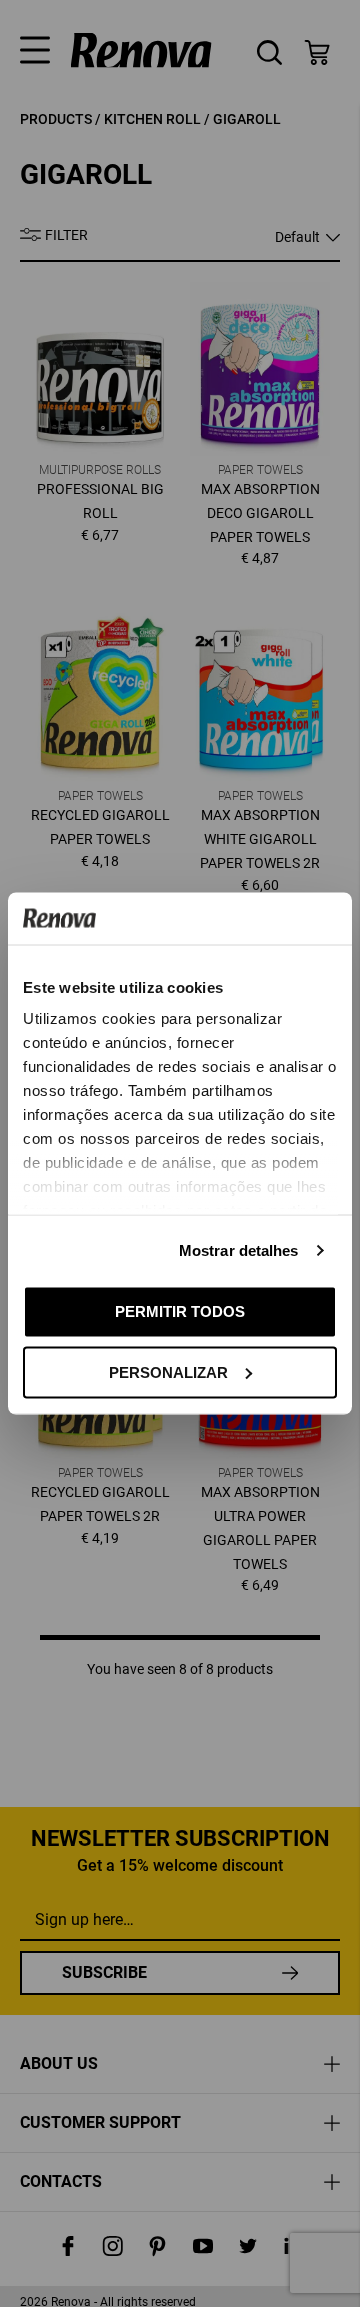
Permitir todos (180, 1311)
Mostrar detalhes (239, 1250)
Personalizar (168, 1371)
